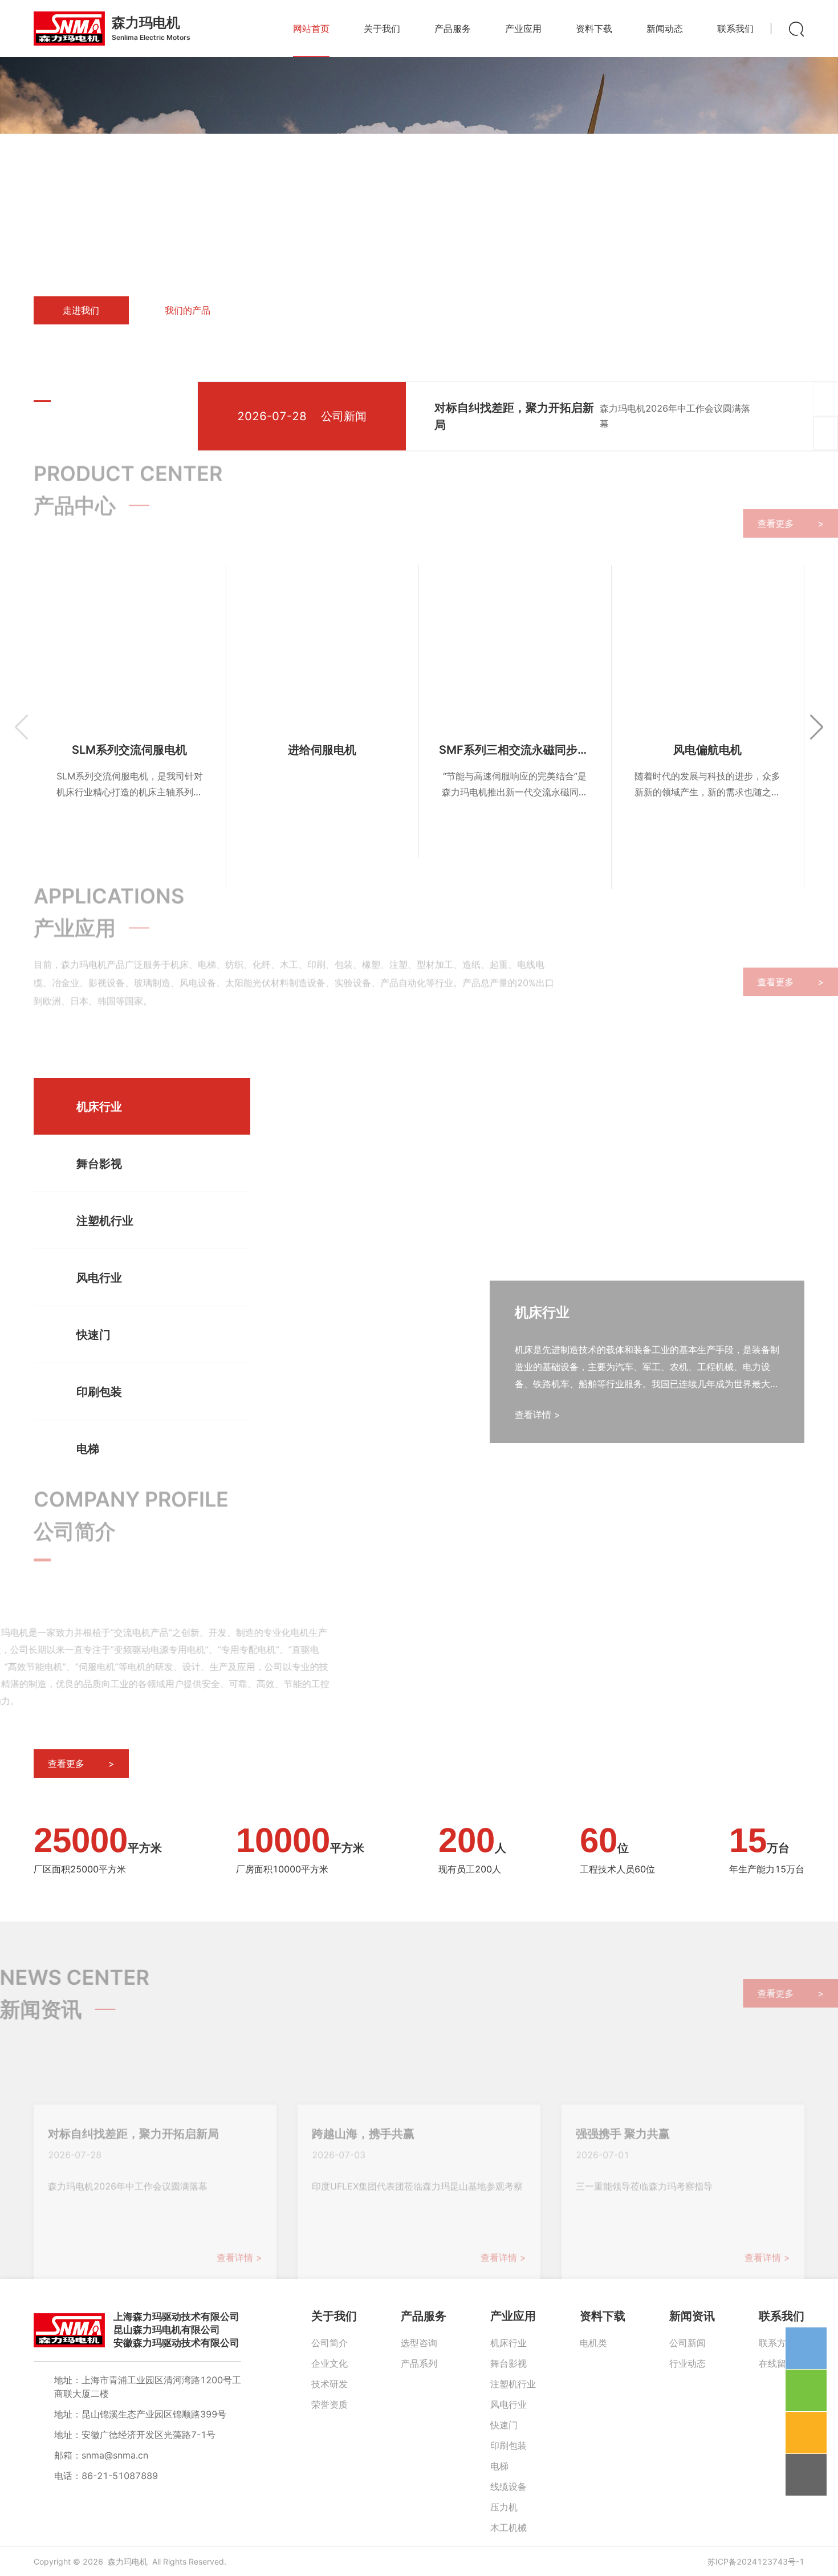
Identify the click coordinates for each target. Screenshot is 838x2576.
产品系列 (419, 2363)
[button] (42, 401)
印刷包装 (509, 2445)
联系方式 (777, 2343)
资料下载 (603, 2316)
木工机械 (509, 2528)
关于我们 (334, 2316)
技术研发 (329, 2384)
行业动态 (688, 2363)
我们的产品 (188, 311)
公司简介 (329, 2343)
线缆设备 (509, 2486)
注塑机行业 (513, 2384)
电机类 (593, 2343)
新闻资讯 (692, 2316)
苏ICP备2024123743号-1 (756, 2561)
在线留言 (777, 2363)
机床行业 (509, 2343)
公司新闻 (688, 2343)
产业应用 (513, 2316)
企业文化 (329, 2363)
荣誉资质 (329, 2404)
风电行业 (509, 2404)
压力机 (504, 2507)
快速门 (504, 2425)
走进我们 (81, 311)
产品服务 (424, 2316)
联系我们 (782, 2316)
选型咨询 (419, 2343)
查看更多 (757, 523)
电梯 (499, 2466)
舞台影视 (509, 2363)
